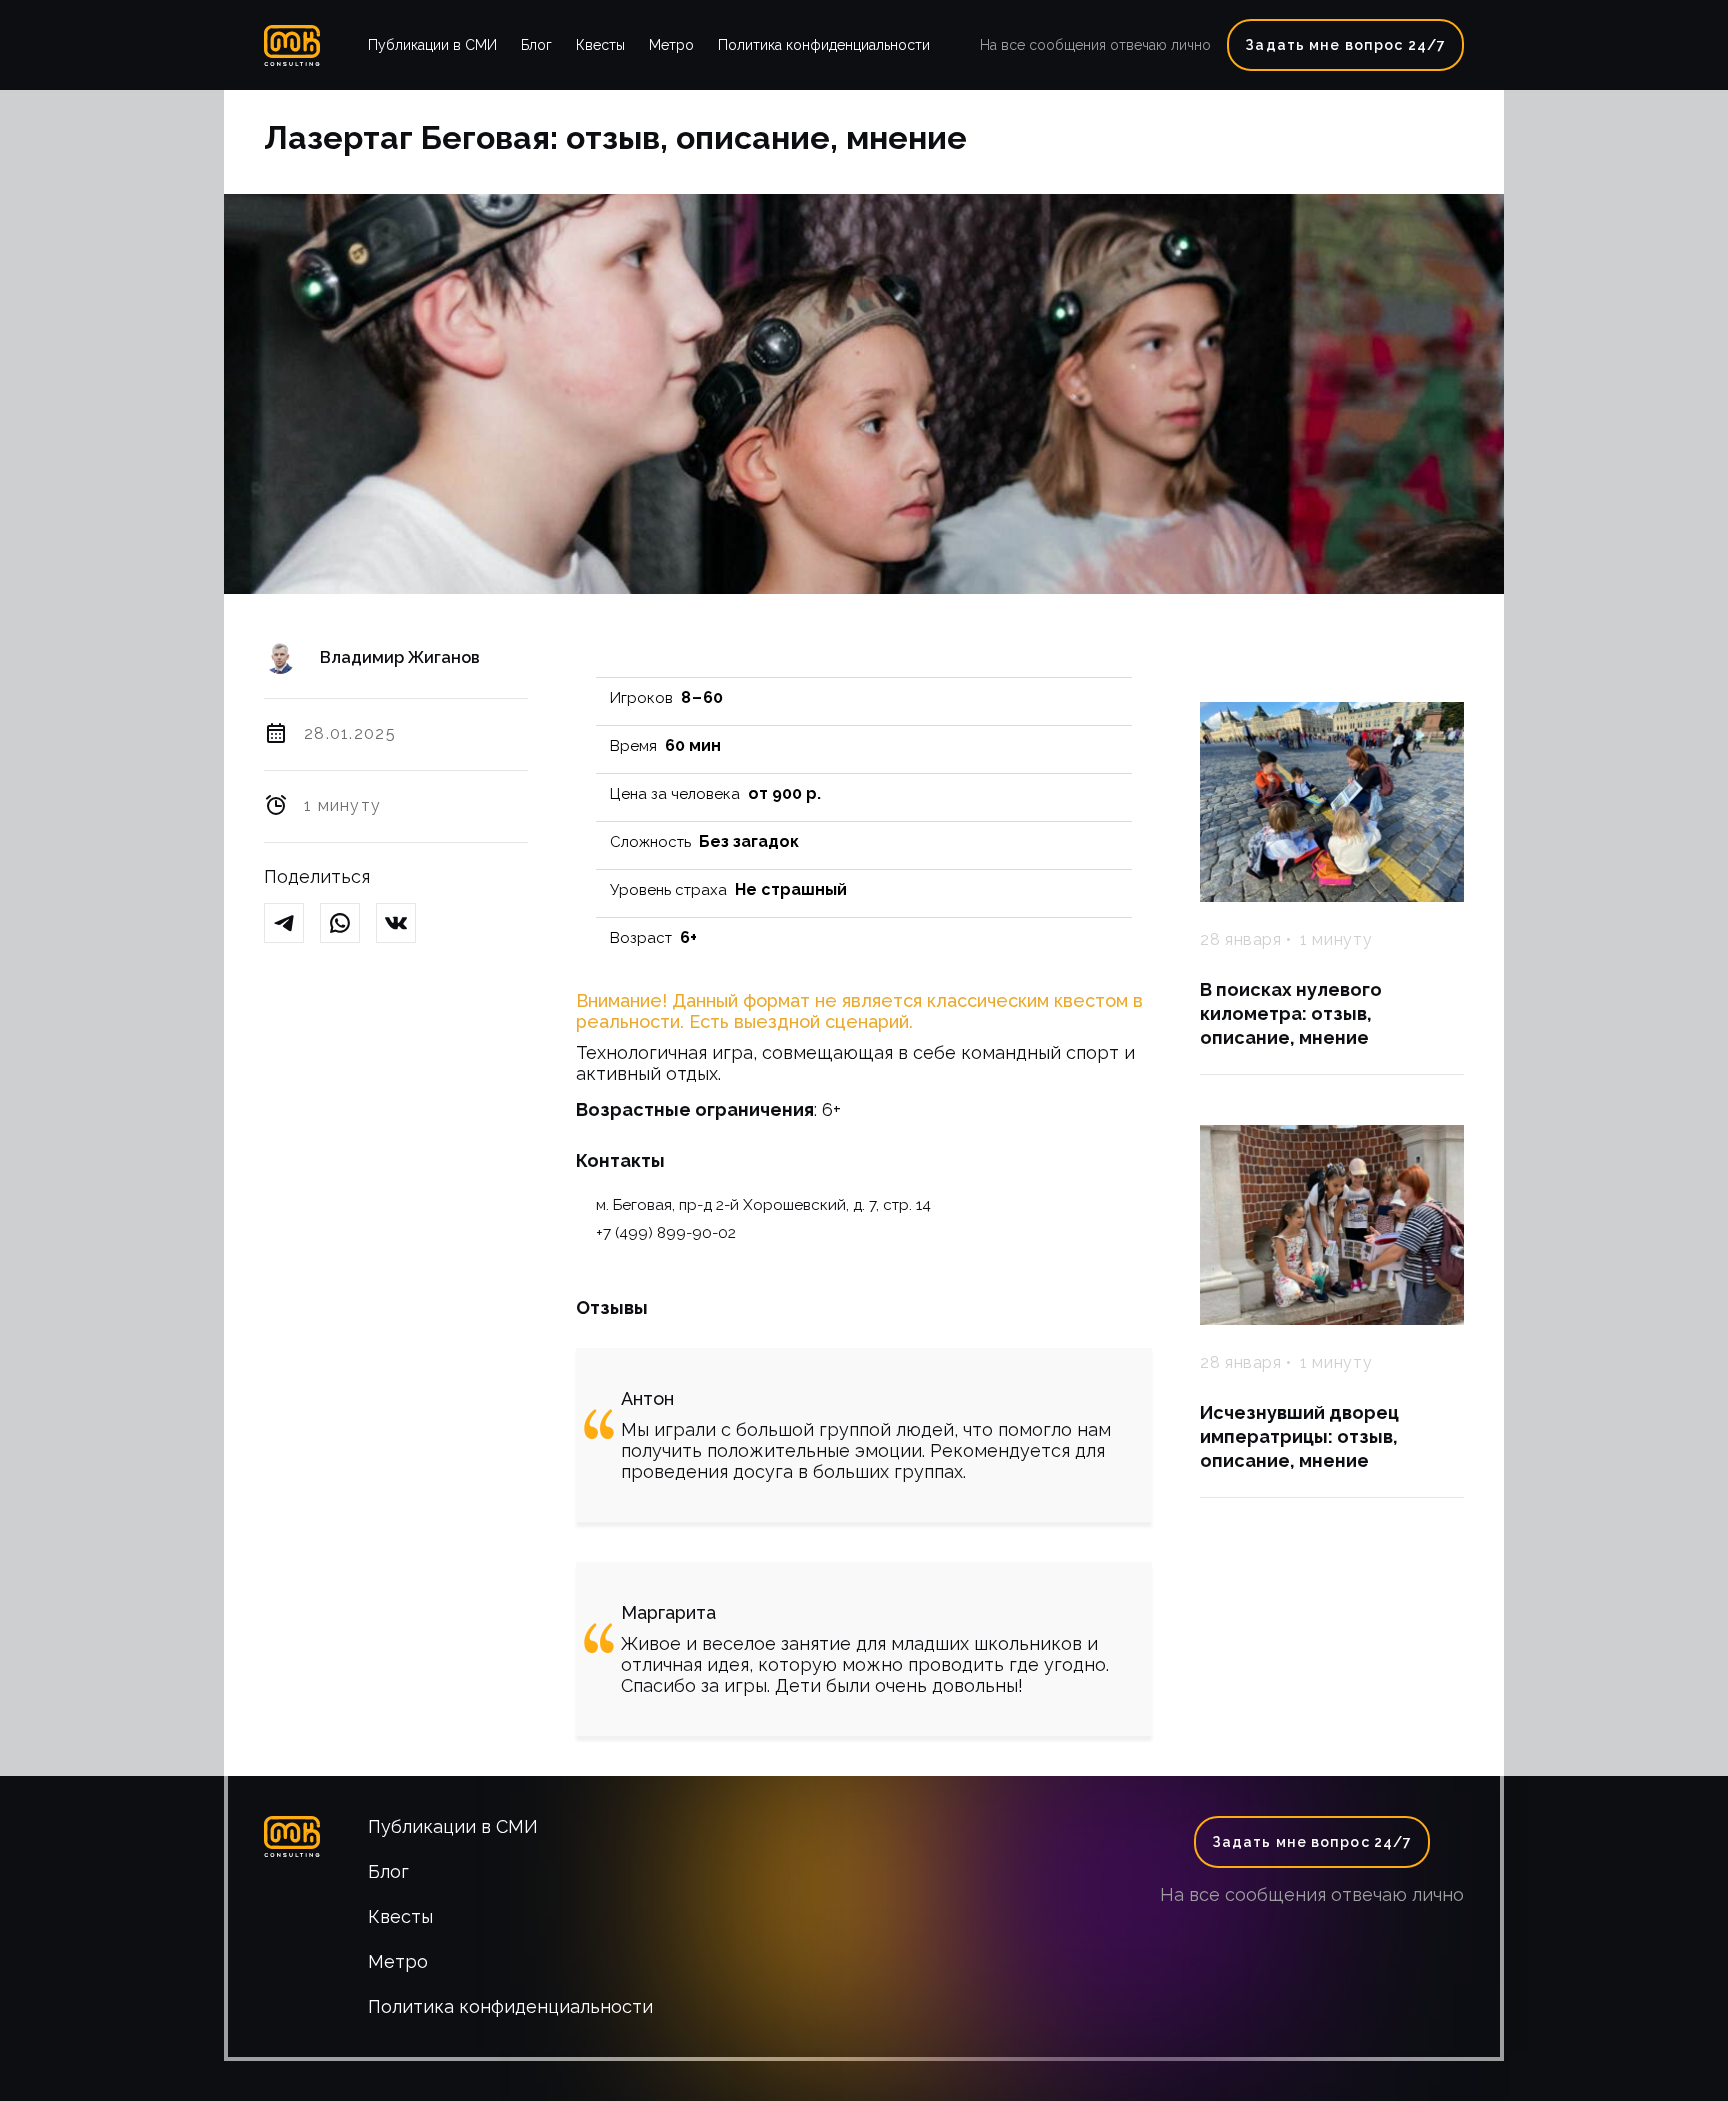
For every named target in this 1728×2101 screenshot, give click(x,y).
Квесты (600, 45)
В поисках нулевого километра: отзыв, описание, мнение (1291, 1013)
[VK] (404, 924)
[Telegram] (292, 924)
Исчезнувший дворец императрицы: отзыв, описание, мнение (1299, 1436)
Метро (671, 45)
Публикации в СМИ (432, 45)
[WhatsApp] (348, 924)
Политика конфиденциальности (824, 45)
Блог (536, 45)
